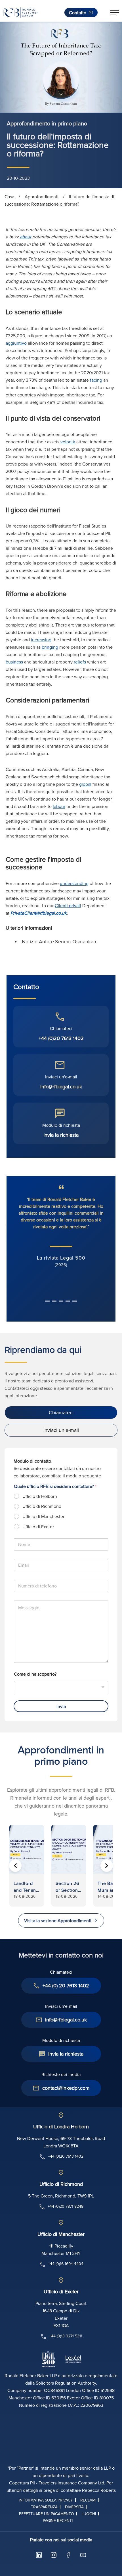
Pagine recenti (58, 2521)
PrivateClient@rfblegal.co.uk (39, 913)
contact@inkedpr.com (66, 2088)
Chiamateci (61, 1412)
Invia (61, 1706)
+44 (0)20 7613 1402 (61, 1038)
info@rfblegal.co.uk (61, 1087)
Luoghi (89, 2514)
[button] (115, 13)
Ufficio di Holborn (40, 1496)
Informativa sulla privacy (46, 2500)
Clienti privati (68, 905)
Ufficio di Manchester (43, 1517)
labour (59, 806)
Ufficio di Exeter (38, 1527)
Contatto (78, 13)
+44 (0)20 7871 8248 (66, 2206)
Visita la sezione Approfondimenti (58, 1920)
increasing (41, 640)
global (85, 784)
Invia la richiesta (61, 1135)
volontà (68, 442)
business (14, 662)
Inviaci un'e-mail (61, 1430)
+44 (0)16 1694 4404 (66, 2264)
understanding (74, 883)
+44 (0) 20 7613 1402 (66, 1985)
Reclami (88, 2500)
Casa (9, 197)
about (26, 237)
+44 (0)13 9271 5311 (66, 2336)
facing (96, 380)
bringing (50, 647)
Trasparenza (44, 2507)
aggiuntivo (16, 343)
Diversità (74, 2507)
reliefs (80, 662)
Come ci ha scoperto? (35, 1674)
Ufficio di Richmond (42, 1506)
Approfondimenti (42, 197)
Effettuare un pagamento (47, 2514)
